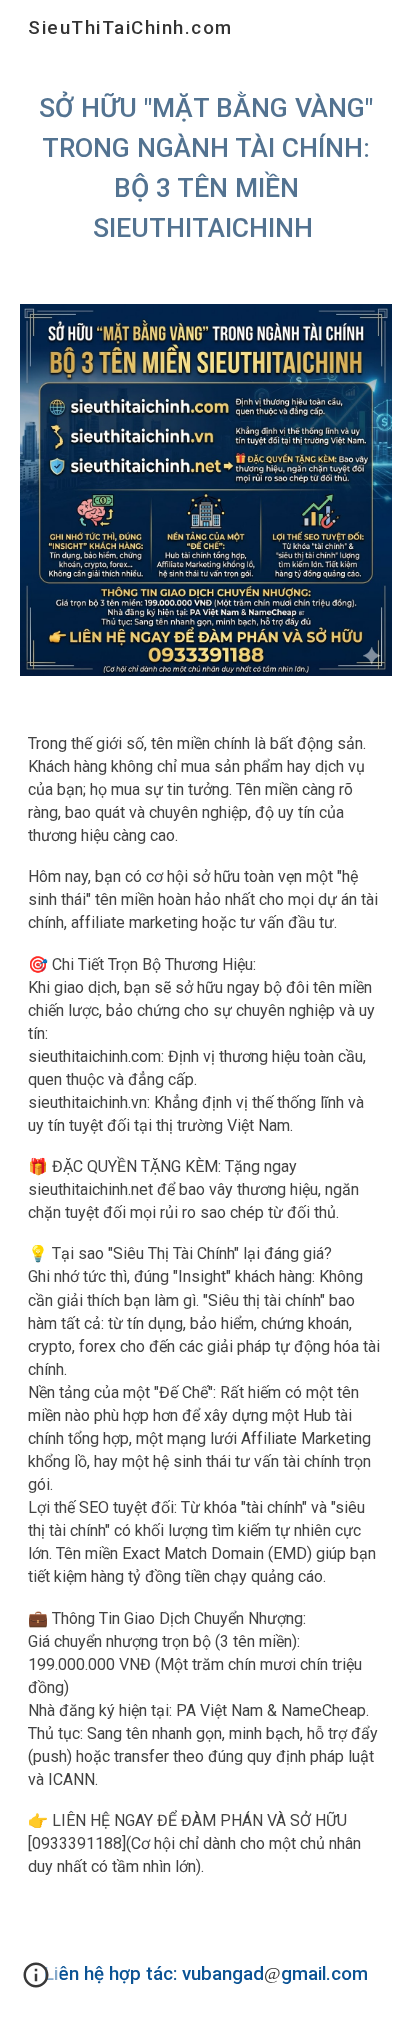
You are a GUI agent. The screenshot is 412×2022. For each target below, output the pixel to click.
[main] (206, 168)
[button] (36, 1982)
